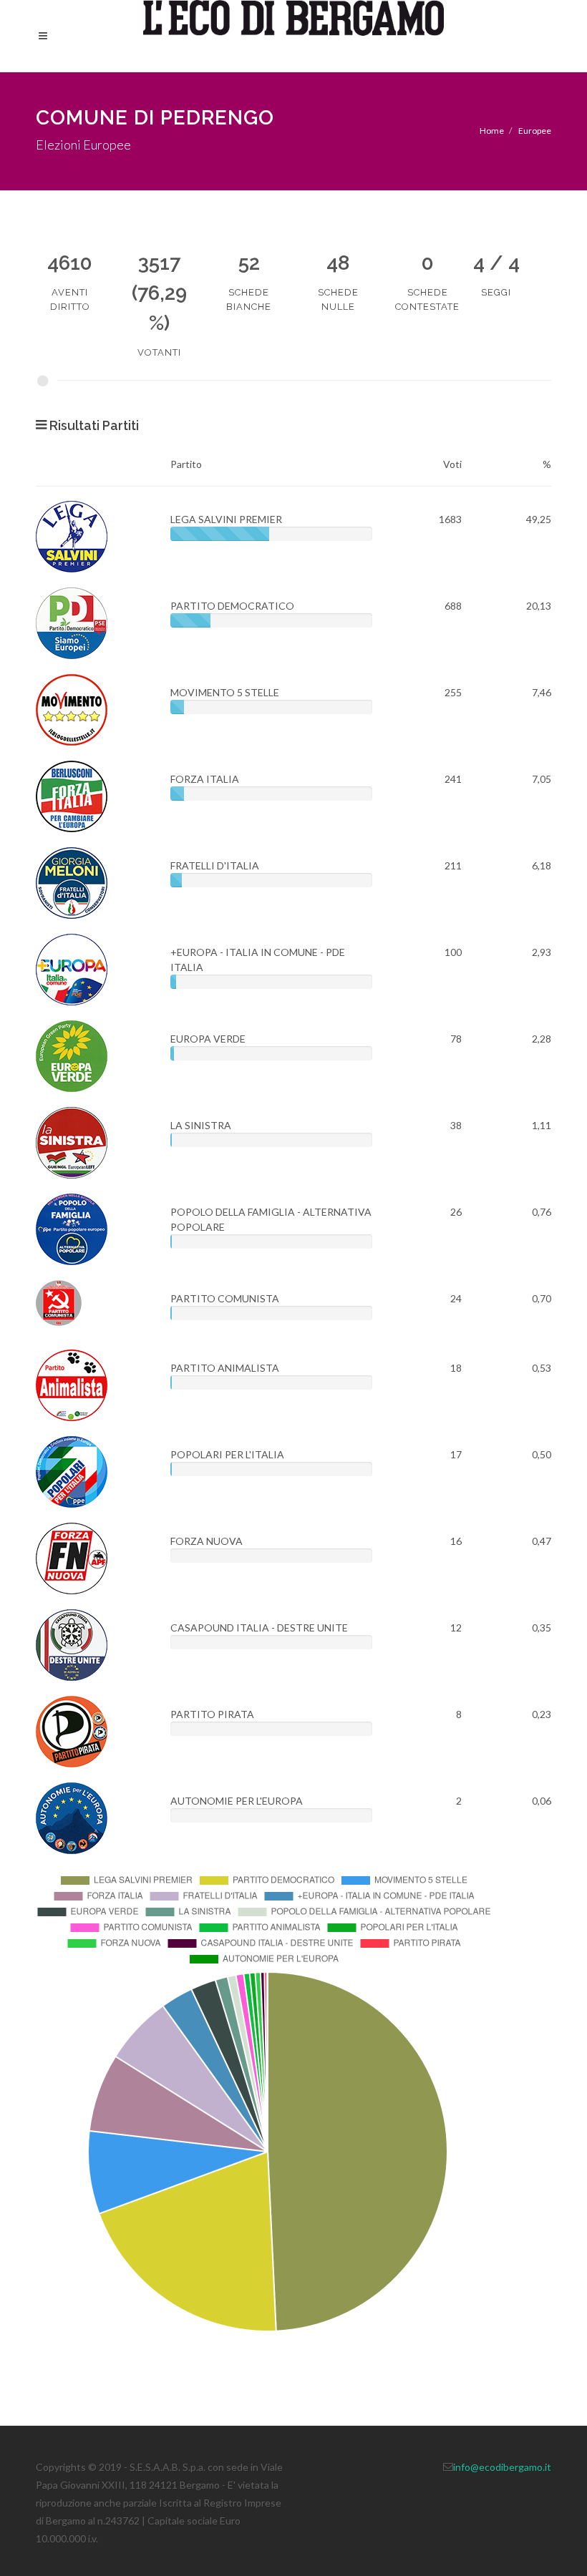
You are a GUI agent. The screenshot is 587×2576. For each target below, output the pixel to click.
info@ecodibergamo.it (502, 2467)
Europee (535, 131)
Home (492, 131)
